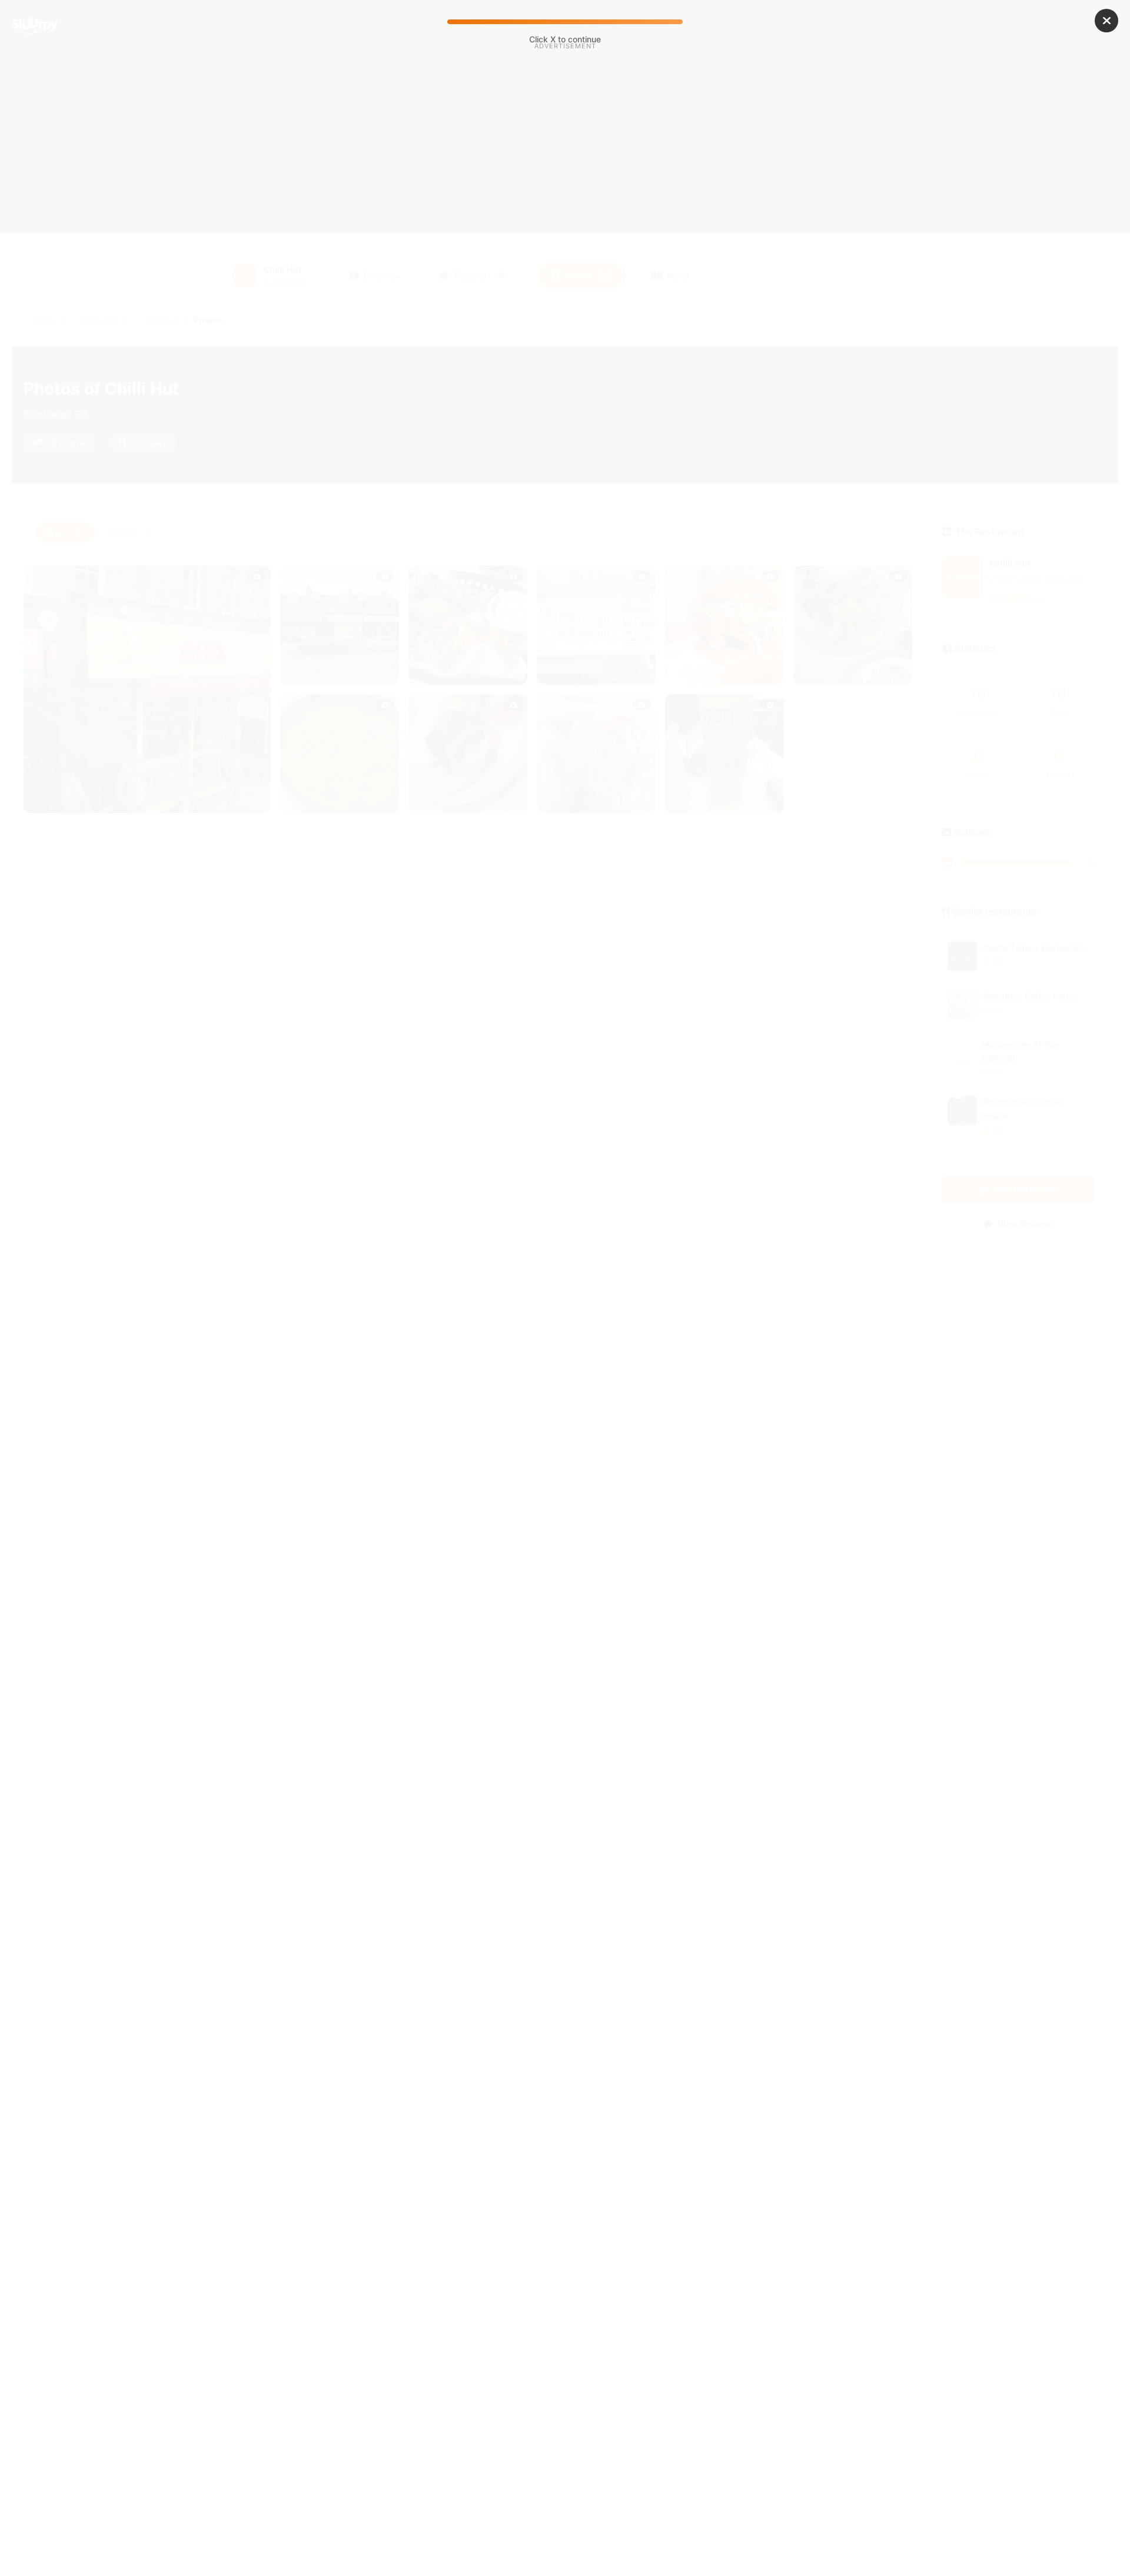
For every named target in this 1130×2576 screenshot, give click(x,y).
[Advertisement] (565, 152)
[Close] (1106, 21)
